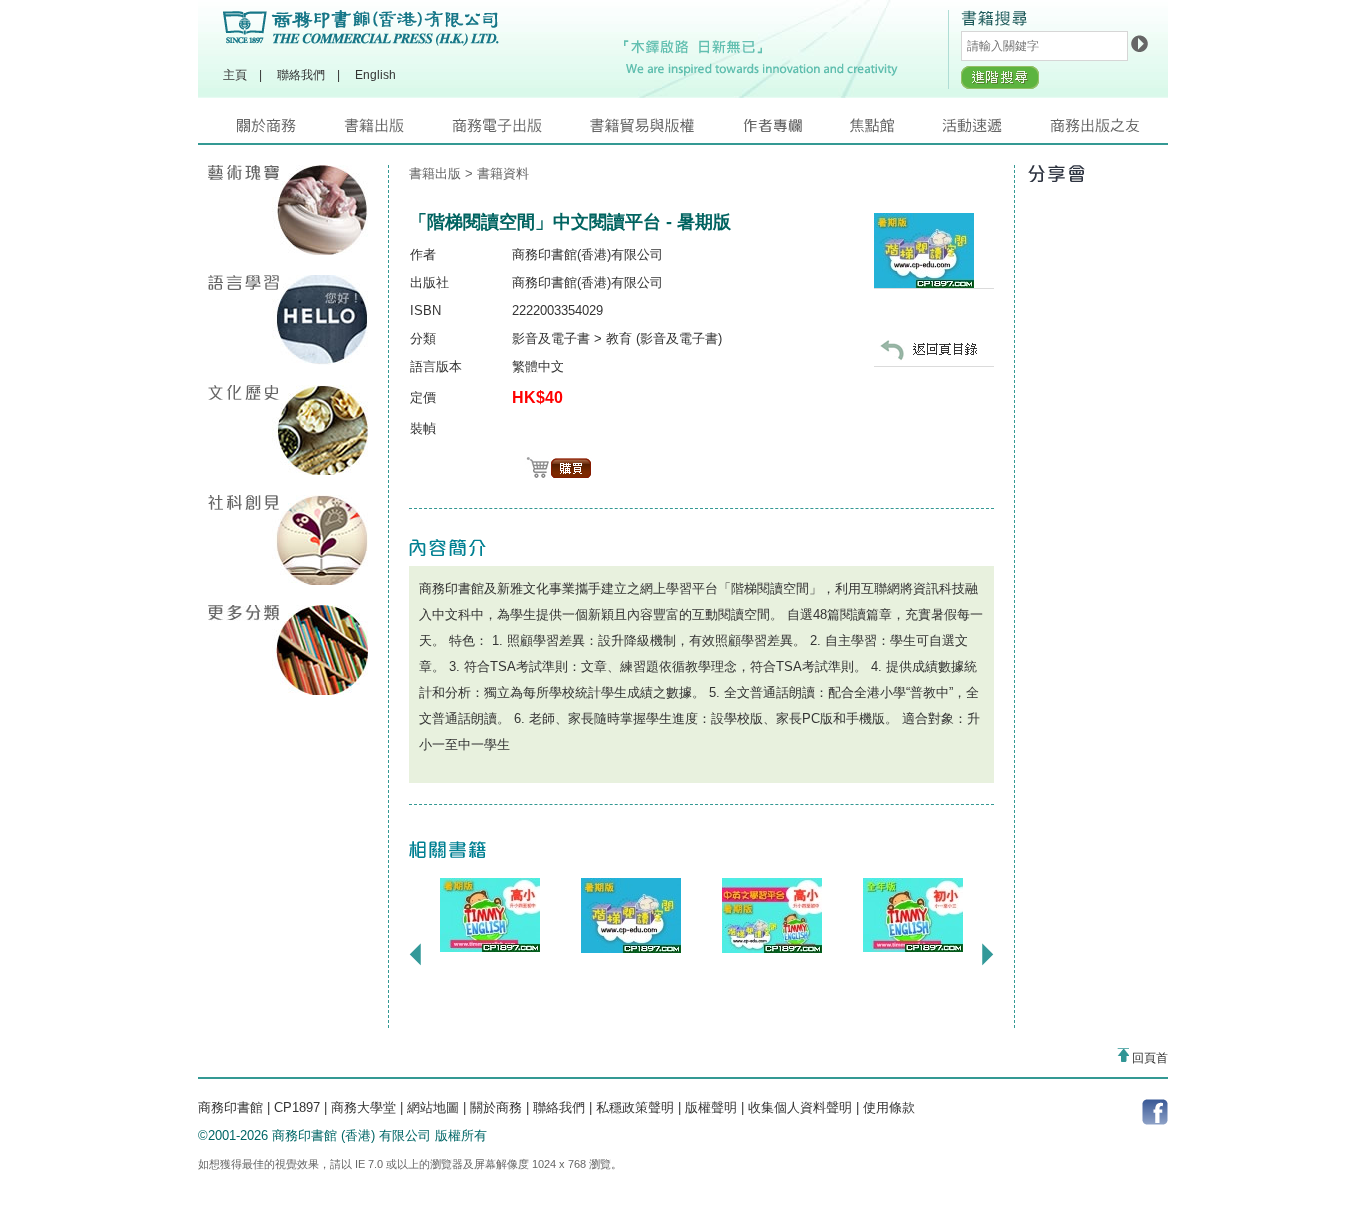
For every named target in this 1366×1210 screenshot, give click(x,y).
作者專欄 (796, 130)
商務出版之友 (1103, 130)
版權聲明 (711, 1107)
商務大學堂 (363, 1107)
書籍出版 (398, 130)
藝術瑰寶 (288, 210)
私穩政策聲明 (635, 1107)
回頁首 (1148, 1058)
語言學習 (288, 320)
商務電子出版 (521, 130)
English (375, 75)
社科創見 (288, 540)
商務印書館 (230, 1107)
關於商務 (290, 130)
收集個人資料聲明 (800, 1107)
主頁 (235, 75)
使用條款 (889, 1107)
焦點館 (896, 130)
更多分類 (288, 650)
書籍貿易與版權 (666, 130)
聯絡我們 (301, 75)
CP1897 (297, 1107)
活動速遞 (996, 130)
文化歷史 (288, 430)
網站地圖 (433, 1107)
